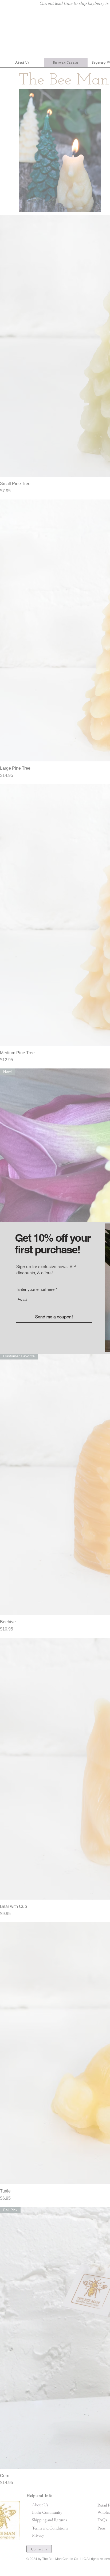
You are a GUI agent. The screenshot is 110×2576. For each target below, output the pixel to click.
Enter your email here (36, 1289)
